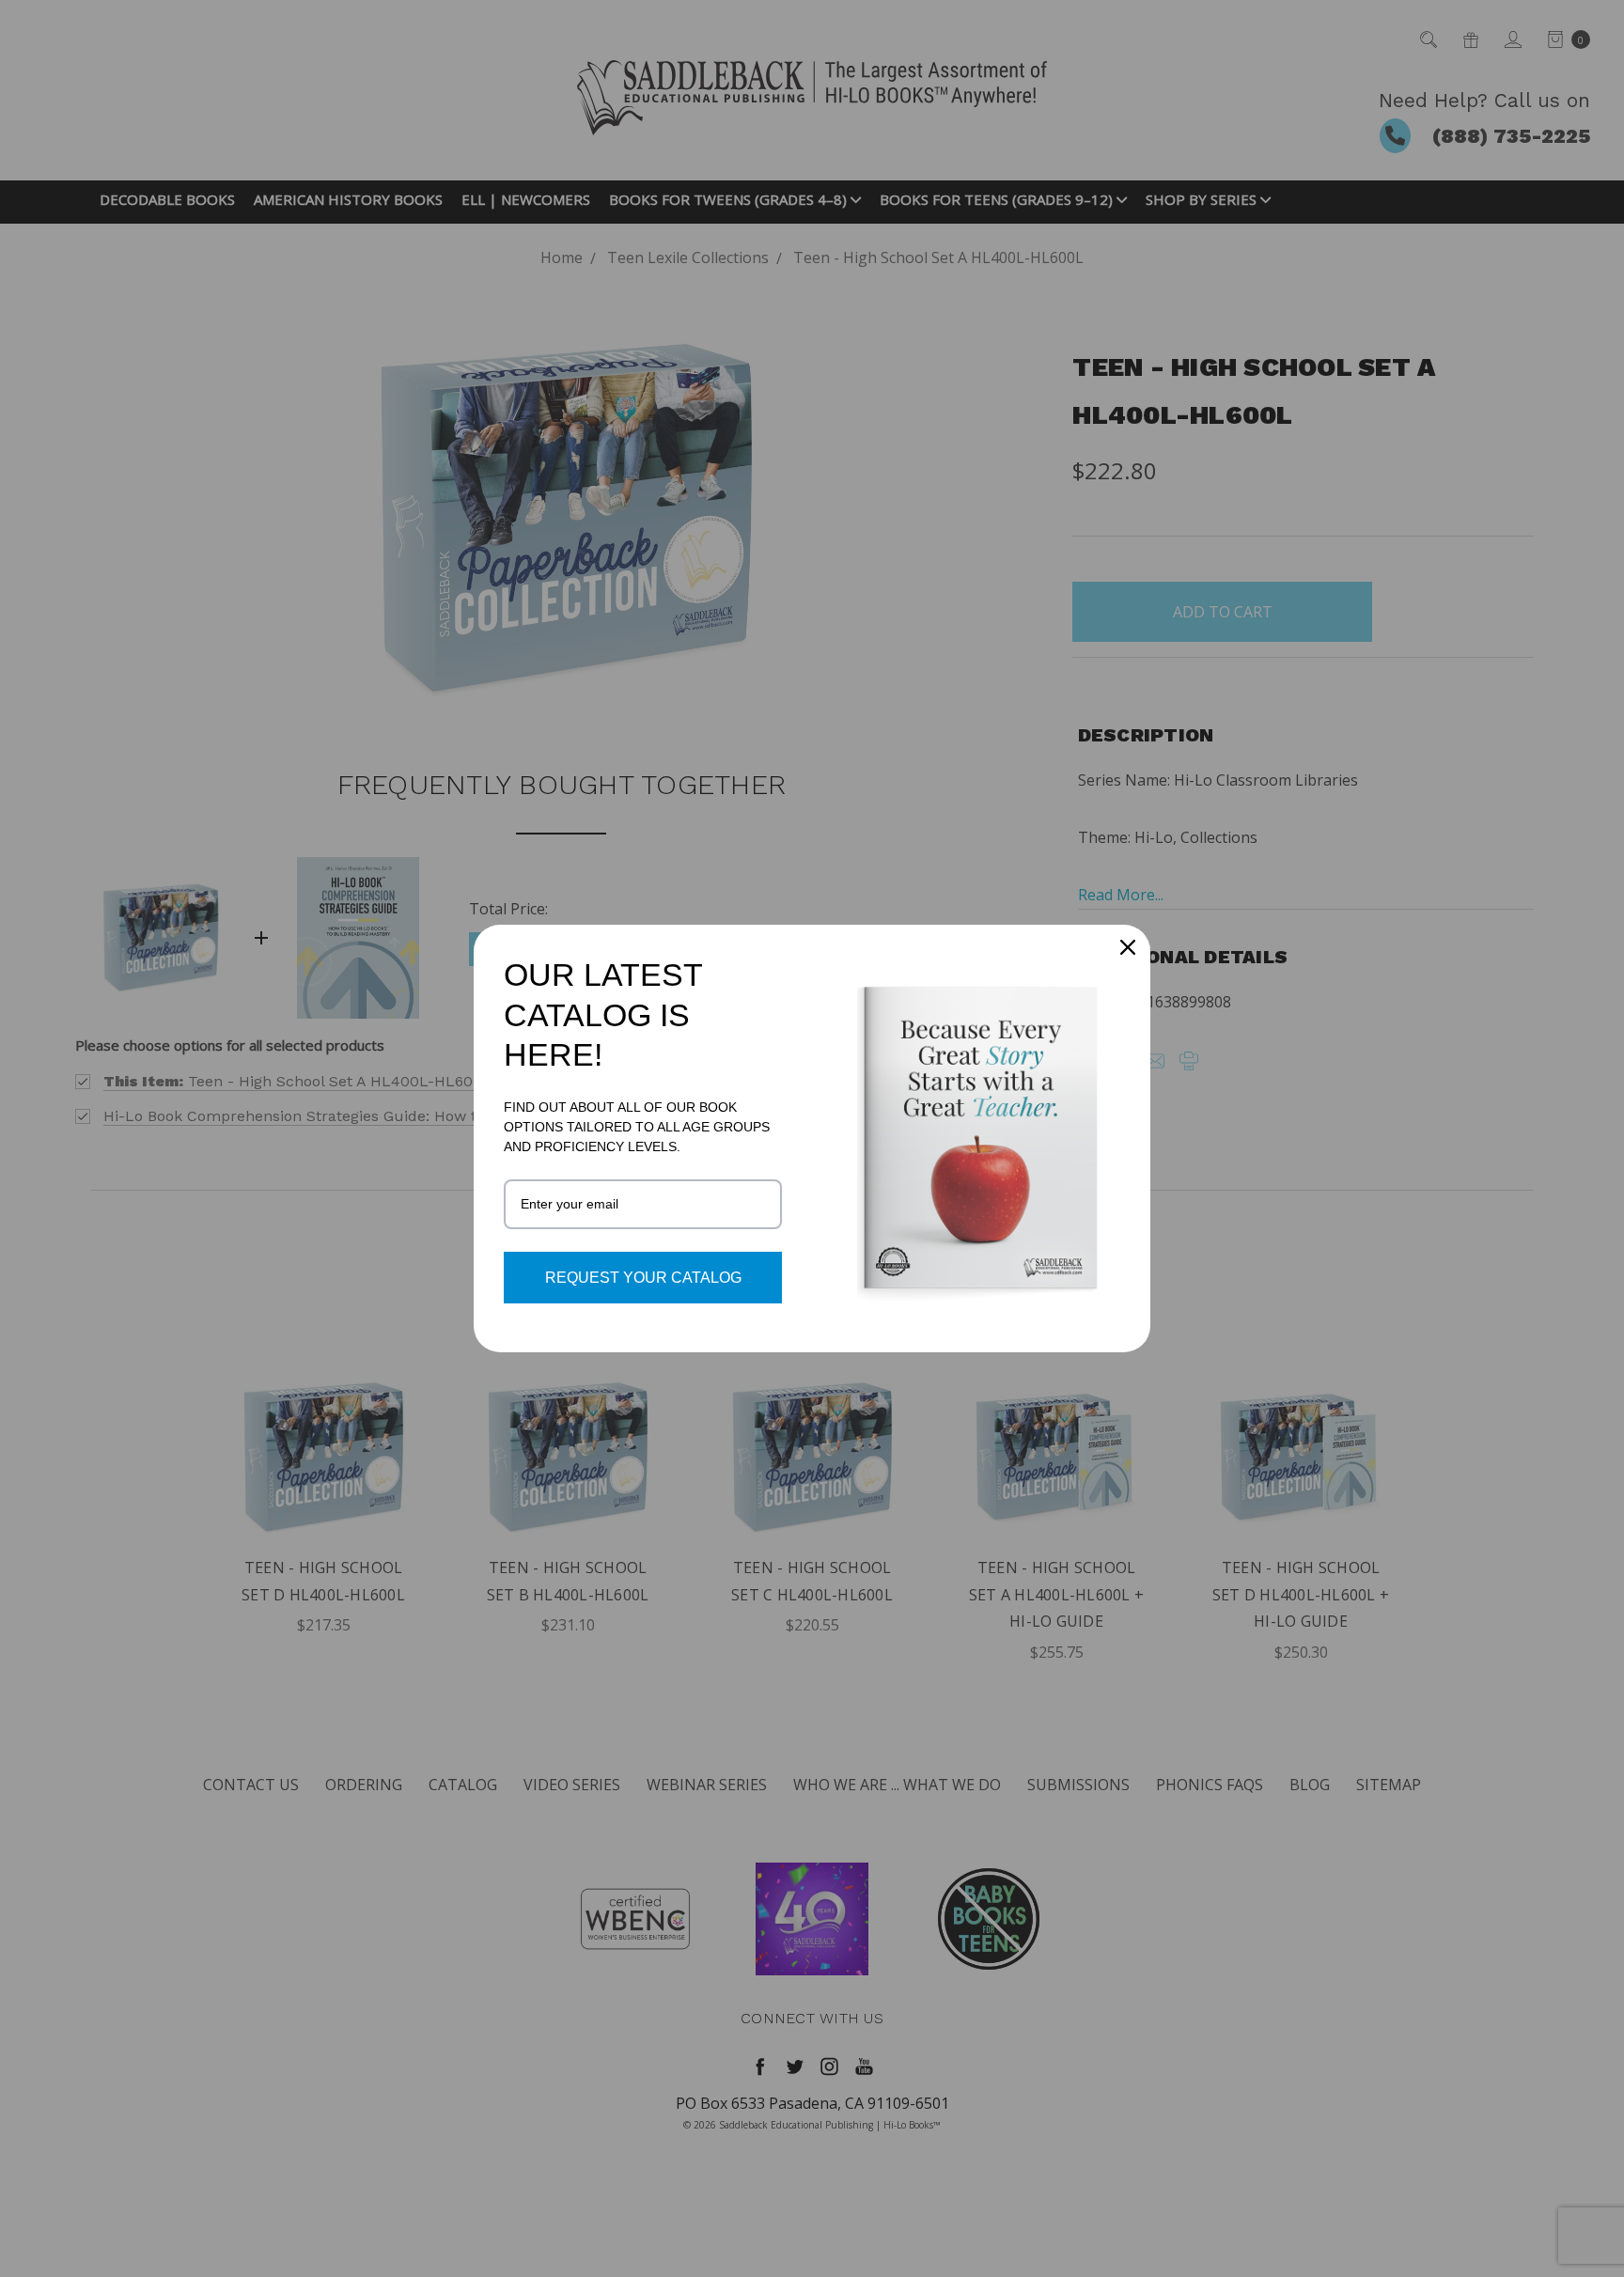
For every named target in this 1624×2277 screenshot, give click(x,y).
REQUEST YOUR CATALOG (643, 1278)
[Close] (1128, 947)
